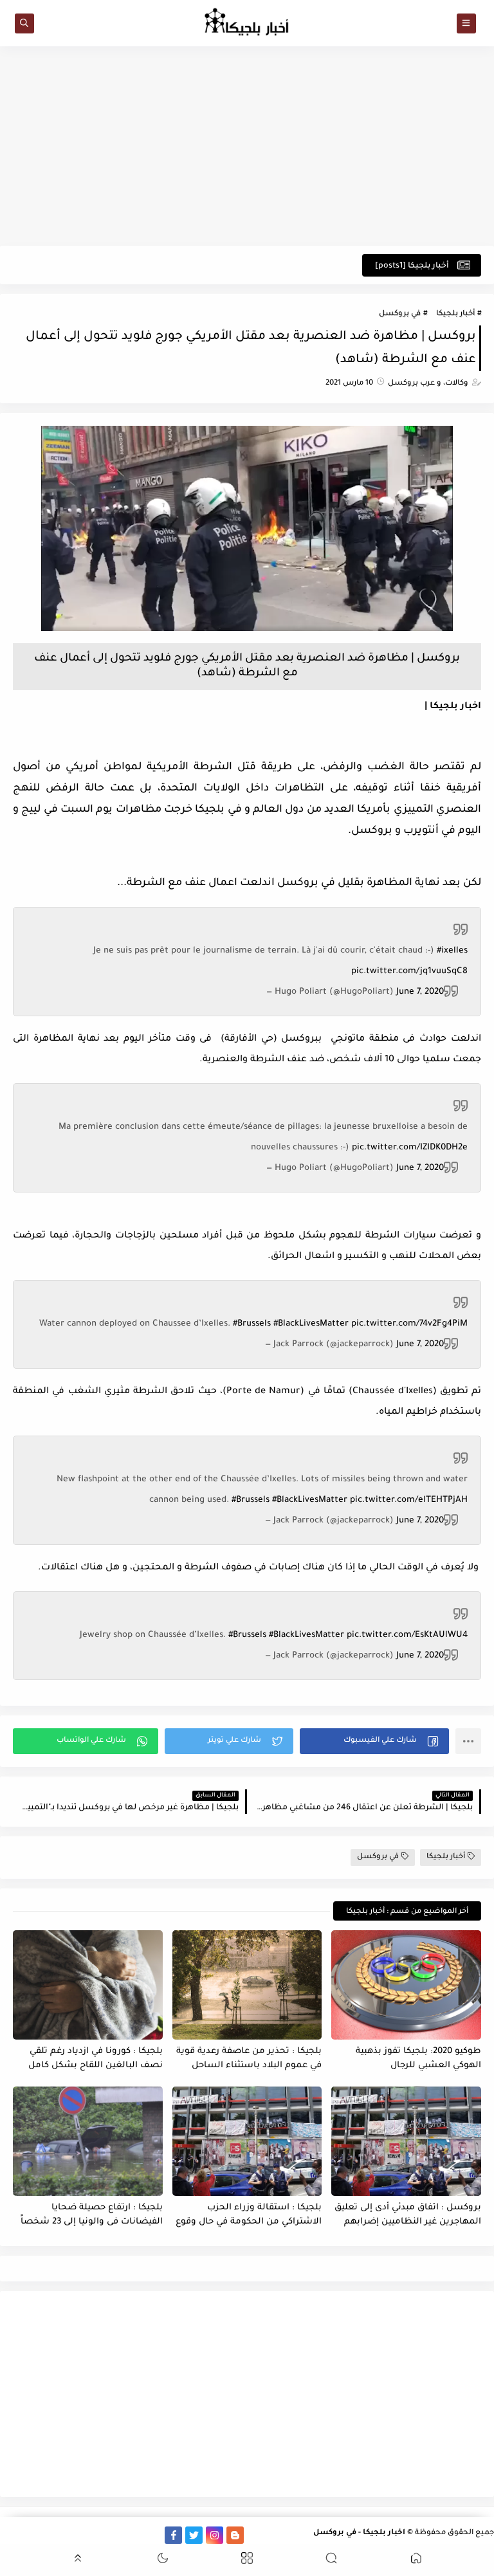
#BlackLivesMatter (311, 1324)
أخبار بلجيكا (455, 314)
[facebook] (173, 2535)
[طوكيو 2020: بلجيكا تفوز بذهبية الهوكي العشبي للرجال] (406, 1985)
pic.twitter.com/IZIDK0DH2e (410, 1148)
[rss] (256, 2535)
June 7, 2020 (420, 992)
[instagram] (215, 2535)
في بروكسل (400, 314)
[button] (374, 1741)
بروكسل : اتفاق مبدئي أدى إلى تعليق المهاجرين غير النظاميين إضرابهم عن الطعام (408, 2215)
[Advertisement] (247, 146)
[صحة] (50, 2535)
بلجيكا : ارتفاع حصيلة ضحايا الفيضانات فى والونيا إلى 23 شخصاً (92, 2215)
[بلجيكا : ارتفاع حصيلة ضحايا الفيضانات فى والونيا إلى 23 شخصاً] (88, 2141)
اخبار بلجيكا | (453, 707)
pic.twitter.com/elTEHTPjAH (409, 1500)
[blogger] (235, 2535)
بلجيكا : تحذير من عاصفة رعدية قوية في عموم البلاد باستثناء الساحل (249, 2059)
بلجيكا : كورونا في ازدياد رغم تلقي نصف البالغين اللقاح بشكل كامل (96, 2059)
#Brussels (252, 1324)
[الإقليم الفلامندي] (112, 2535)
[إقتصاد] (29, 2535)
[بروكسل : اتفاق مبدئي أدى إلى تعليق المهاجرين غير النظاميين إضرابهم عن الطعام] (406, 2141)
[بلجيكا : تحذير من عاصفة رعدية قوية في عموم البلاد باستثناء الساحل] (247, 1985)
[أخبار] (70, 2535)
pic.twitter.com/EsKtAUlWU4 (407, 1635)
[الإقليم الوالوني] (91, 2535)
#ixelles (452, 951)
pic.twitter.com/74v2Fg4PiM (409, 1324)
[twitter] (194, 2535)
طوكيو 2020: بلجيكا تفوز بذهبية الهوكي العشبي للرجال (418, 2059)
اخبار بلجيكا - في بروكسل (359, 2533)
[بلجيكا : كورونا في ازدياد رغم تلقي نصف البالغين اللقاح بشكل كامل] (88, 1985)
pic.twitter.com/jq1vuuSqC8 (409, 972)
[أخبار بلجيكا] (153, 2535)
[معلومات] (9, 2535)
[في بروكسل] (132, 2535)
